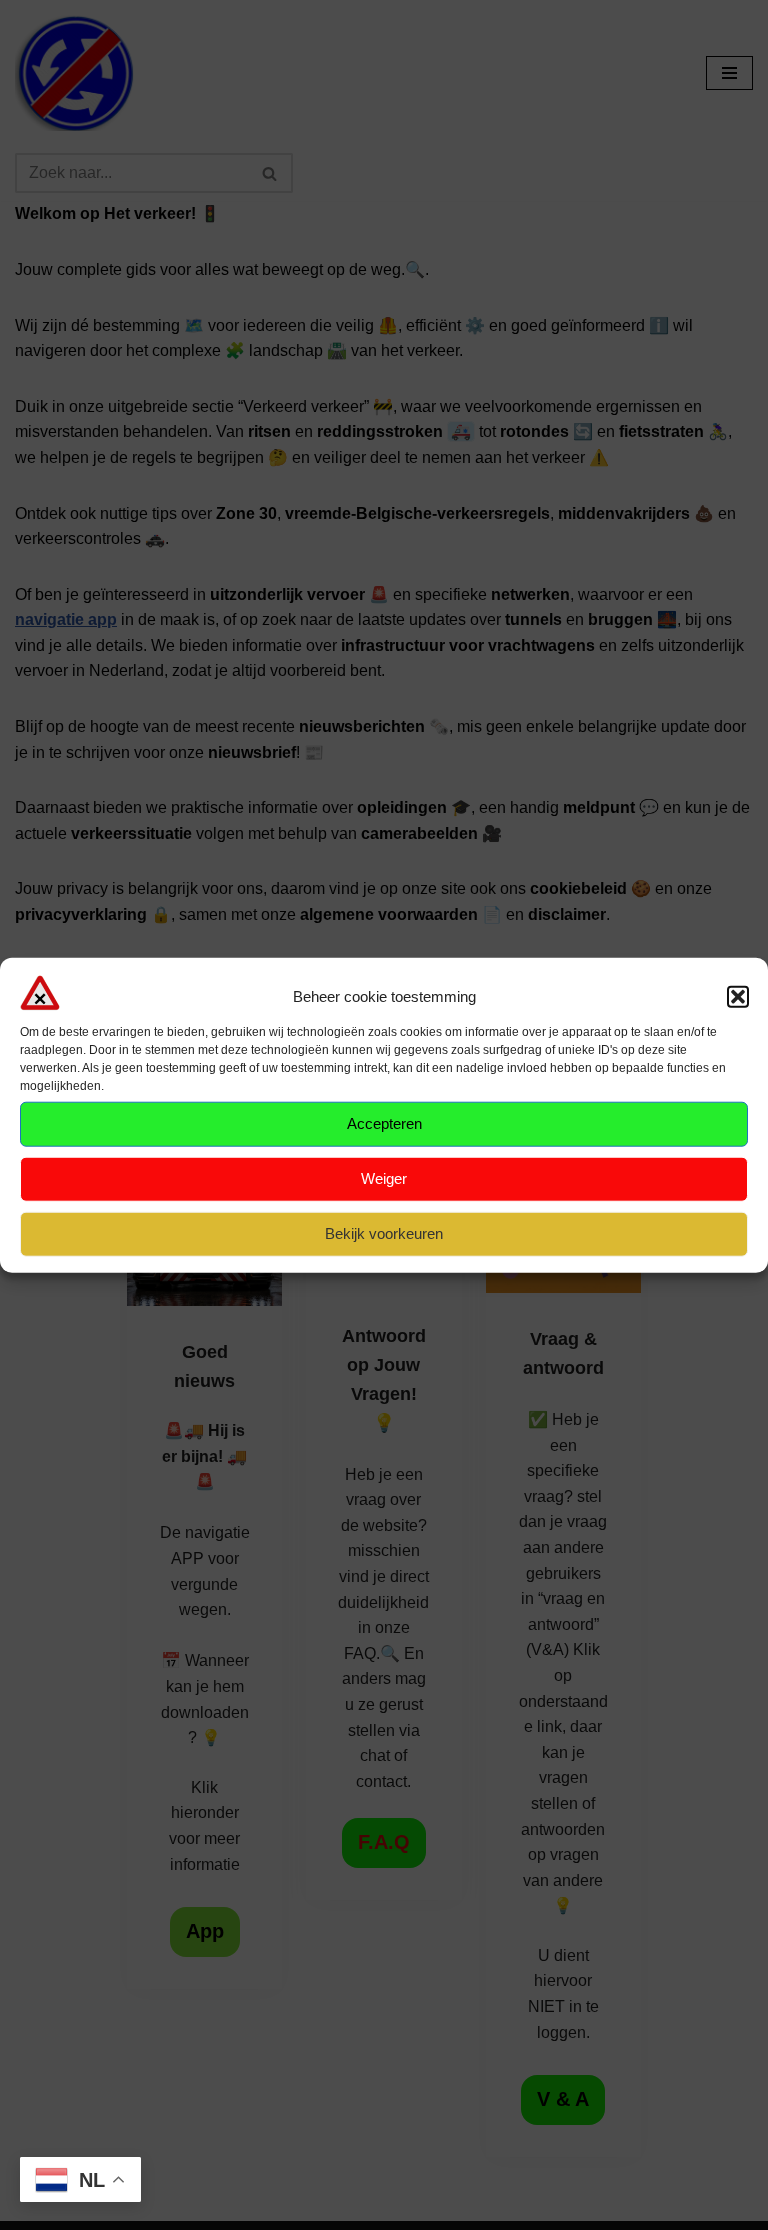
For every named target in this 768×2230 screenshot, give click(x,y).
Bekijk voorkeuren (384, 1233)
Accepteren (384, 1123)
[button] (738, 997)
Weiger (384, 1178)
